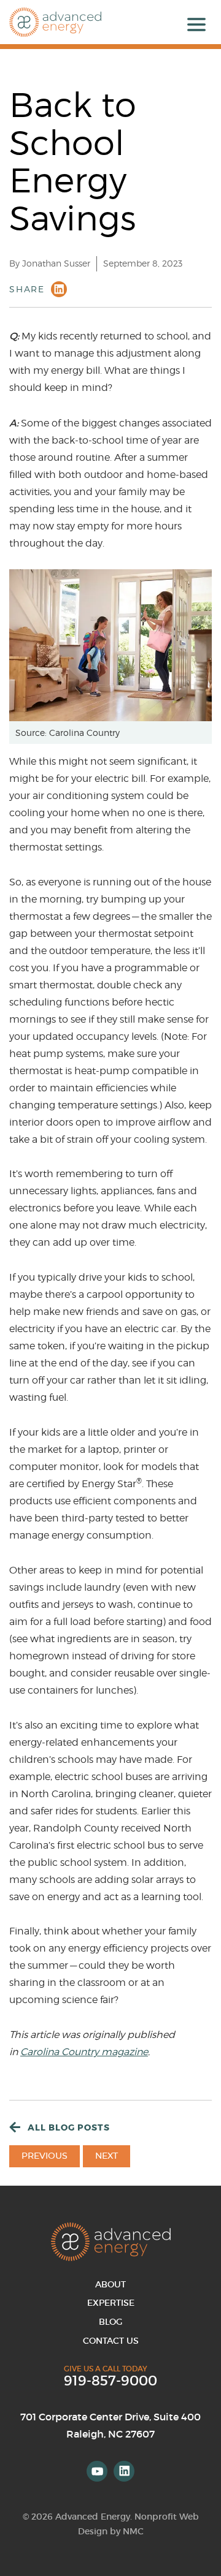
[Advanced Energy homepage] (55, 22)
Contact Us (111, 2341)
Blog (110, 2322)
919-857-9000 (110, 2381)
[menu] (196, 25)
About (110, 2284)
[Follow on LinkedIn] (124, 2471)
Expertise (111, 2303)
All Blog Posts (69, 2127)
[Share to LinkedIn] (59, 289)
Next (107, 2156)
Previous (45, 2156)
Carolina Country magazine (84, 2052)
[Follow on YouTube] (97, 2471)
